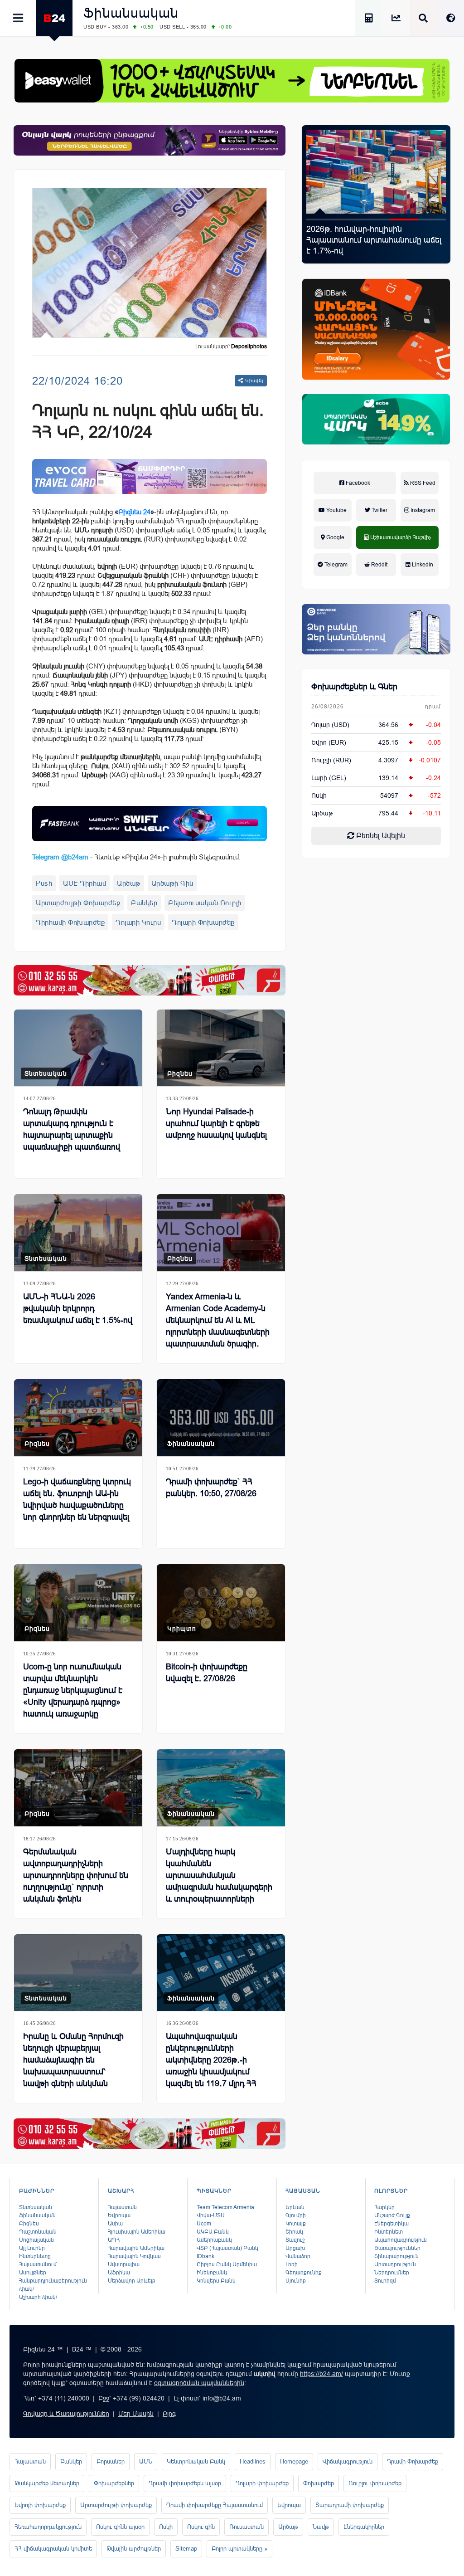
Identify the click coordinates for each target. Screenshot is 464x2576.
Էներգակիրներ (364, 2527)
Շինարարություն (396, 2256)
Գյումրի (296, 2215)
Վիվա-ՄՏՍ (211, 2215)
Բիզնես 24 (134, 512)
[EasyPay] (232, 81)
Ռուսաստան (246, 2527)
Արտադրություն (395, 2264)
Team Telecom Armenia (225, 2207)
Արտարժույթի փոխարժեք (78, 903)
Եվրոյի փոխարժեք (40, 2505)
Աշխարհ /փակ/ (38, 2297)
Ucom (204, 2224)
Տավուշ (295, 2240)
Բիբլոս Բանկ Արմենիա (227, 2264)
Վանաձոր (298, 2256)
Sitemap (186, 2549)
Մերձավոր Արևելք (132, 2281)
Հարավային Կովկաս (134, 2256)
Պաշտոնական (38, 2232)
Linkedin (422, 565)
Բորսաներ (111, 2461)
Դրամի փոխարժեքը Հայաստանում (215, 2505)
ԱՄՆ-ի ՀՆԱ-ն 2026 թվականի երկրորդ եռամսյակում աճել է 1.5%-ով (78, 1308)
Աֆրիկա (119, 2273)
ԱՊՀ (114, 2240)
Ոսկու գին (201, 2527)
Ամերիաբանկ (214, 2240)
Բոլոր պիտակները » (239, 2549)
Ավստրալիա (124, 2264)
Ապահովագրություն (401, 2240)
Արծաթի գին (172, 883)
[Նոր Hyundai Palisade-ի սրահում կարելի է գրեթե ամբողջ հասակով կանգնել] (221, 1048)
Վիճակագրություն (348, 2461)
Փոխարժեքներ (114, 2483)
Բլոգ (169, 2414)
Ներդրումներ (392, 2273)
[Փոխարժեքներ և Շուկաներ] (396, 19)
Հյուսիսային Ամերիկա (137, 2232)
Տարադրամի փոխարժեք (350, 2505)
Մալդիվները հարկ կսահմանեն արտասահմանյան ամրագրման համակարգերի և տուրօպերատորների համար (219, 1881)
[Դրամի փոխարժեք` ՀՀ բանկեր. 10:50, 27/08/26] (221, 1418)
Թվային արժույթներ (134, 2549)
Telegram (335, 565)
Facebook (357, 483)
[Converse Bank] (376, 629)
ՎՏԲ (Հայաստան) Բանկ (227, 2248)
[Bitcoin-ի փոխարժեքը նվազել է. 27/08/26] (221, 1603)
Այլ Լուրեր (32, 2248)
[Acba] (376, 419)
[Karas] (150, 980)
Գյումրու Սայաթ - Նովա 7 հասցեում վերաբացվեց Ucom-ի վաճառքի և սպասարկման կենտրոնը (375, 240)
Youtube (336, 510)
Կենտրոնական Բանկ (196, 2461)
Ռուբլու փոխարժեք (375, 2483)
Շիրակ (294, 2232)
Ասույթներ (33, 2273)
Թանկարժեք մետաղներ (47, 2483)
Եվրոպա (119, 2215)
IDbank (205, 2256)
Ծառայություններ (397, 2248)
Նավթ (321, 2527)
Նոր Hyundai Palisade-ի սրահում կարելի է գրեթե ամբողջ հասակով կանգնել (216, 1123)
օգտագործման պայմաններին (199, 2383)
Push (44, 883)
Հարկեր (384, 2207)
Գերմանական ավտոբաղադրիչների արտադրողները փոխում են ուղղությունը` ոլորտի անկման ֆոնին (76, 1875)
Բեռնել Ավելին (380, 836)
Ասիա (115, 2224)
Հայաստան (122, 2207)
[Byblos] (150, 140)
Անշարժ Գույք (392, 2215)
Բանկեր (144, 903)
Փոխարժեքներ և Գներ (354, 687)
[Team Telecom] (150, 477)
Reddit (379, 565)
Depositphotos (249, 346)
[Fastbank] (150, 824)
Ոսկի (319, 795)
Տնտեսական (46, 1073)
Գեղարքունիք (304, 2273)
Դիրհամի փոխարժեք (70, 922)
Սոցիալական (36, 2240)
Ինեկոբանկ (212, 2273)
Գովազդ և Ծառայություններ (66, 2414)
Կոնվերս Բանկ (216, 2281)
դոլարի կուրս (138, 922)
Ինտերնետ (389, 2232)
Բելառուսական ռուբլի (205, 903)
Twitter (379, 510)
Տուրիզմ (385, 2281)
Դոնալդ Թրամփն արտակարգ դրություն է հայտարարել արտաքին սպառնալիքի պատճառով (72, 1129)
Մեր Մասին (136, 2414)
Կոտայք (296, 2224)
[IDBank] (376, 329)
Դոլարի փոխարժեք (203, 922)
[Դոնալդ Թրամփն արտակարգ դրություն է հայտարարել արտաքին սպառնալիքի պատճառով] (78, 1048)
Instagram (422, 510)
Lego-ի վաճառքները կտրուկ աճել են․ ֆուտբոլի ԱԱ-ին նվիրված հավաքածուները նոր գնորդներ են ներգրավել (77, 1499)
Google (335, 537)
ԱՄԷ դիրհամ (85, 883)
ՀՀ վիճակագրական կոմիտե (53, 2549)
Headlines (253, 2461)
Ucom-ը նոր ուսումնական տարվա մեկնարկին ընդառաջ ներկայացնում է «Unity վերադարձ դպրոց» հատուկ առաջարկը (73, 1690)
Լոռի (292, 2264)
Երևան (295, 2207)
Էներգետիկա (391, 2224)
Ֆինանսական (131, 13)
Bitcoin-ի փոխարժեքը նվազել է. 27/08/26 (207, 1673)
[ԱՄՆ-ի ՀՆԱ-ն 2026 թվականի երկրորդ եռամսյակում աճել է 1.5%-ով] (78, 1233)
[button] (320, 220)
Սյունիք (296, 2281)
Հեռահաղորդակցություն (48, 2527)
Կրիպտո (182, 1629)
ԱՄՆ (146, 2461)
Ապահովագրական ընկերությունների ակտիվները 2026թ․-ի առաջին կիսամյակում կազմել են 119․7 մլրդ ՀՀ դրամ (211, 2066)
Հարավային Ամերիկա (136, 2248)
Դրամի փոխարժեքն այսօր (185, 2483)
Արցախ (295, 2248)
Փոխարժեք (319, 2483)
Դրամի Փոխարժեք (413, 2461)
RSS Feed (422, 483)
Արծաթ (129, 883)
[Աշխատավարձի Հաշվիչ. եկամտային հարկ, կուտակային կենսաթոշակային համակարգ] (369, 19)
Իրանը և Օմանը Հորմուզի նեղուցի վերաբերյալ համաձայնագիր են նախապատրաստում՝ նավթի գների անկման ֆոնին (73, 2066)
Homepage (294, 2461)
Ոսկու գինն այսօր (120, 2527)
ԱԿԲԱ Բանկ (213, 2232)
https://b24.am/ (321, 2374)
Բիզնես (180, 1073)
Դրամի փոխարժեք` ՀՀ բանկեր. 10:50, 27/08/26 (211, 1488)
